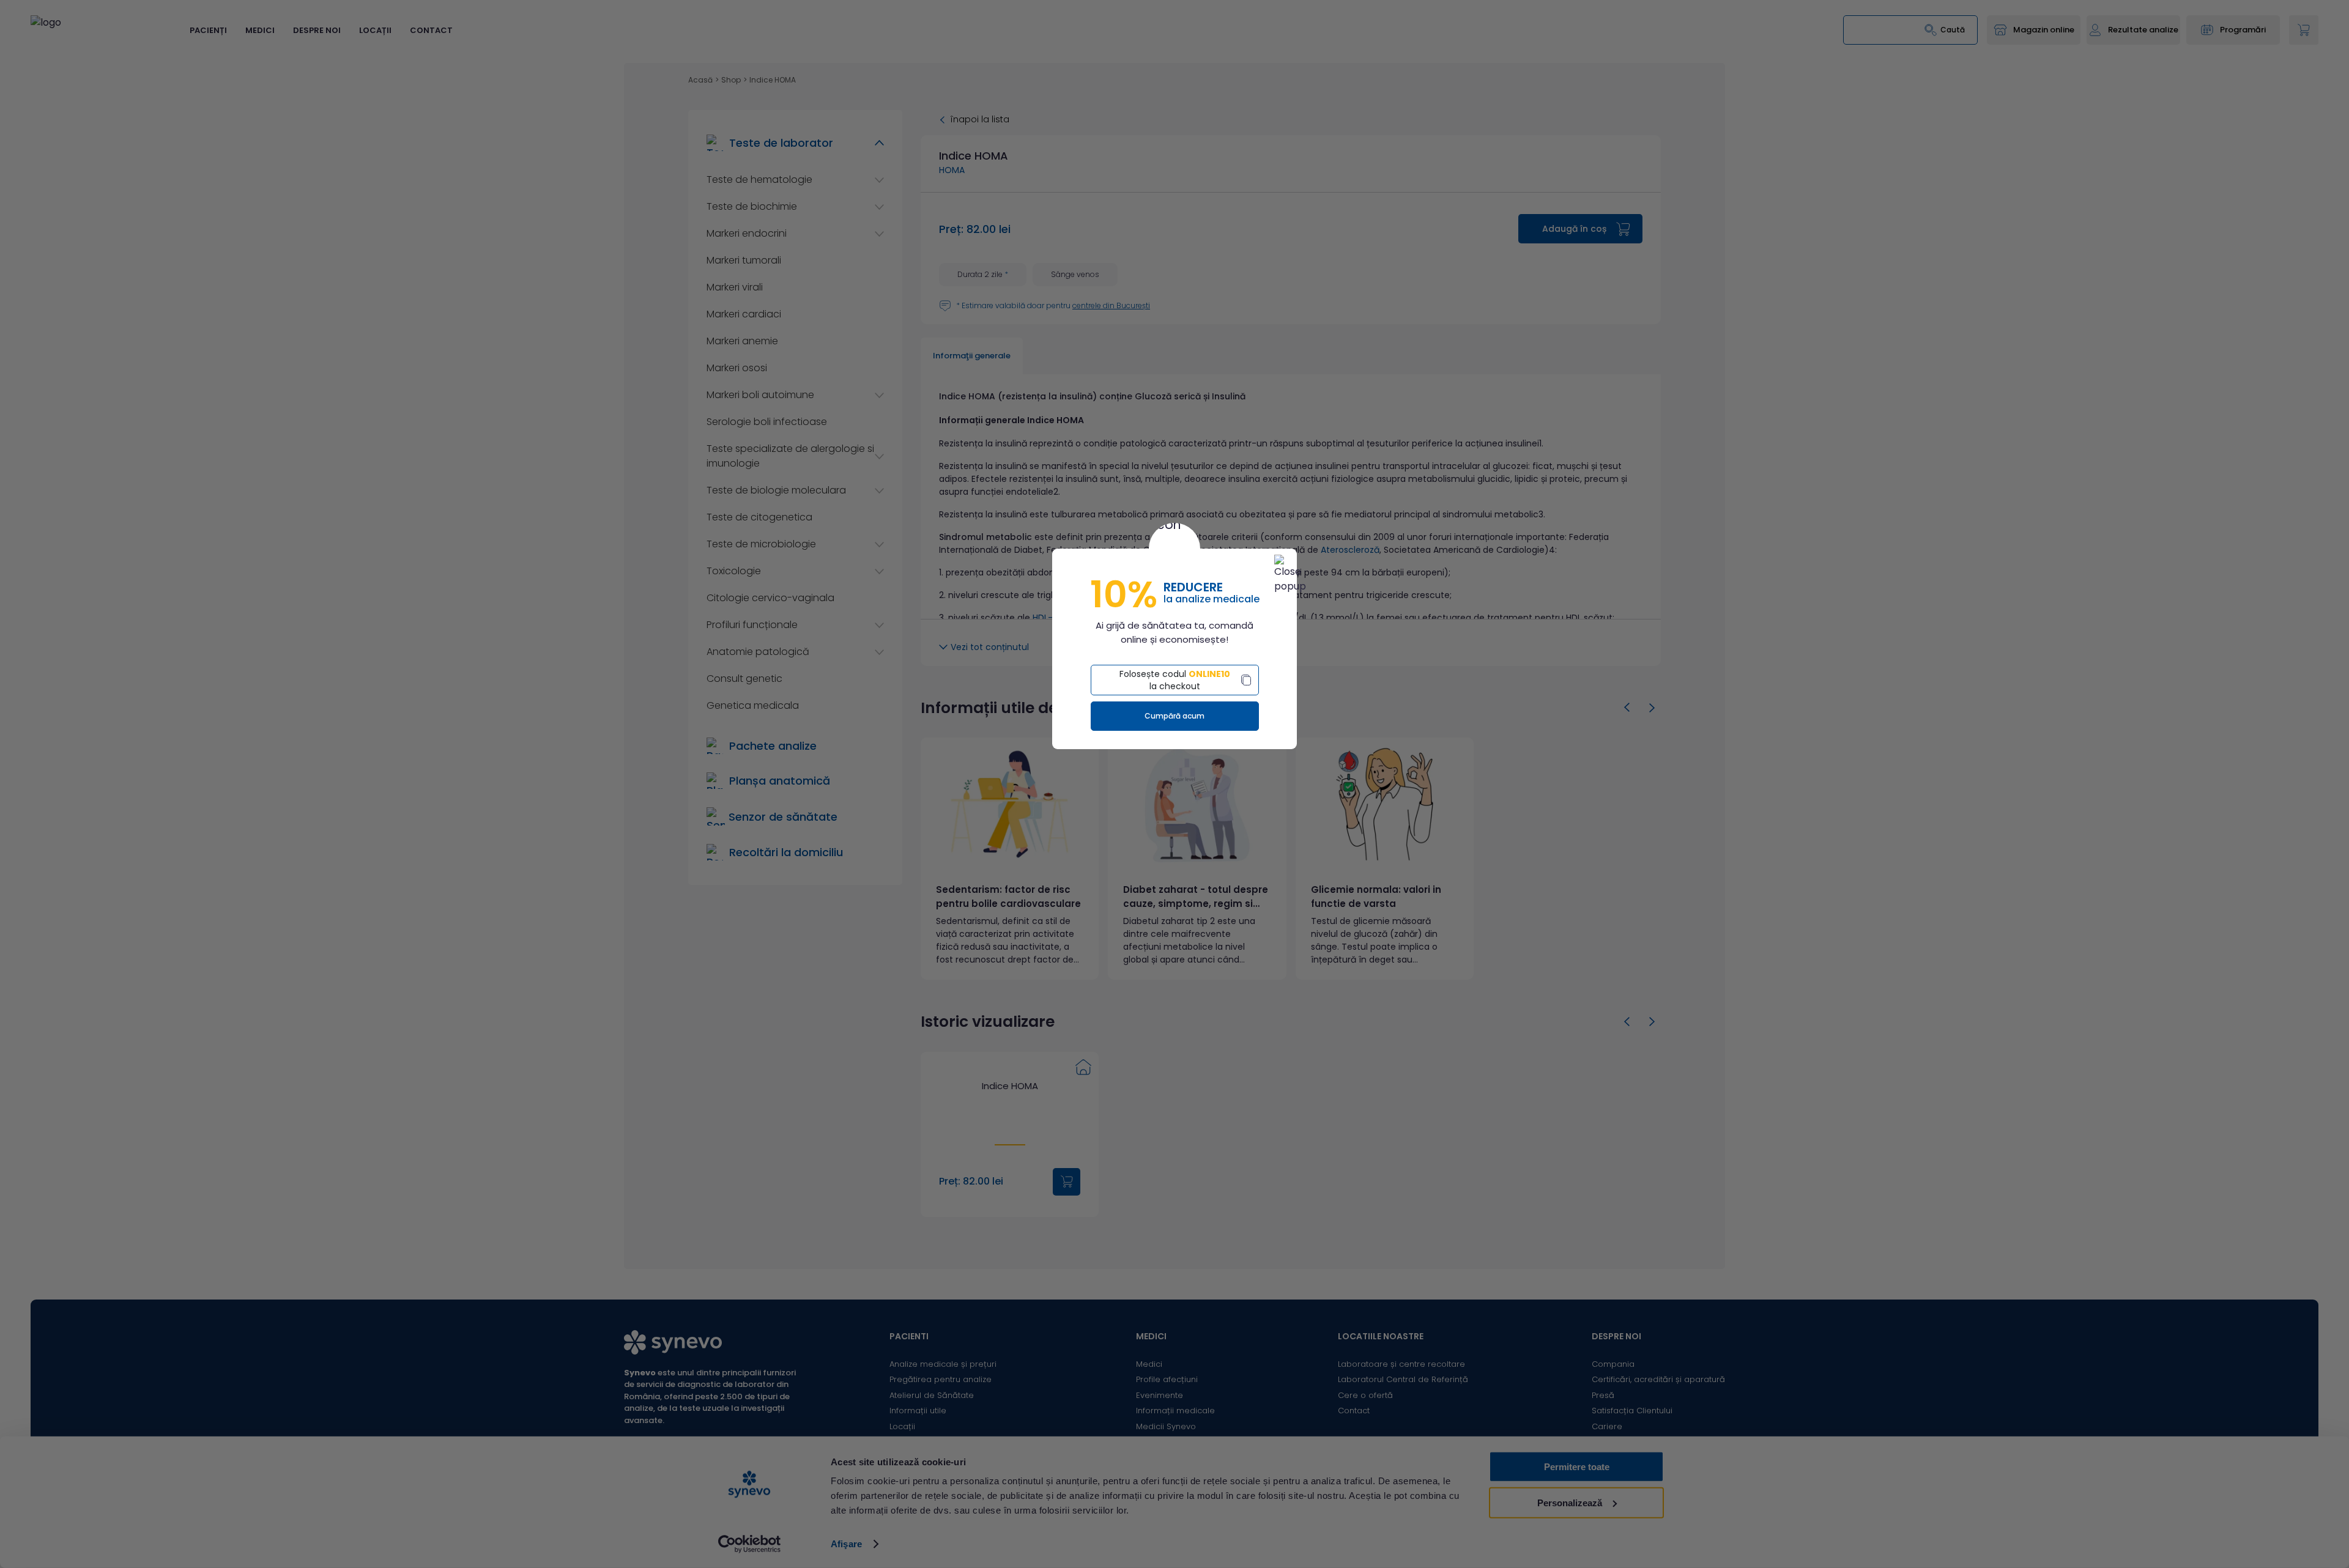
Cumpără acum (1174, 716)
